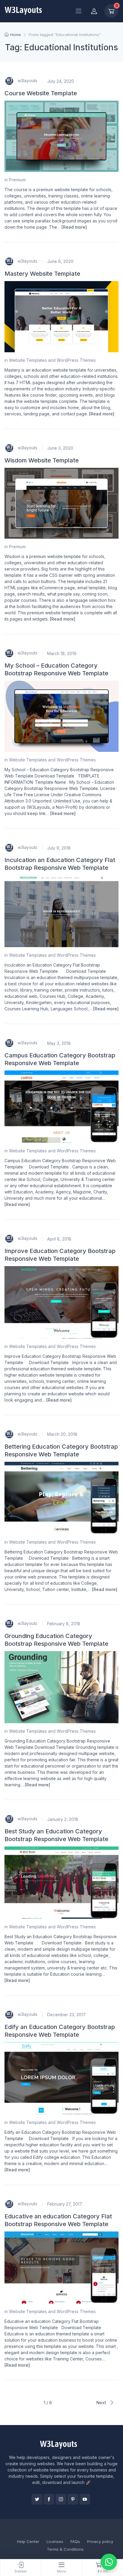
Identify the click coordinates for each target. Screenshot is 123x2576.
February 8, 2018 (64, 1624)
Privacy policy (100, 2541)
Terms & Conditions (65, 2549)
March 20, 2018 (62, 1434)
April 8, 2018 (59, 1239)
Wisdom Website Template (42, 460)
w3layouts (27, 81)
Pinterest (73, 2499)
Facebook (49, 2499)
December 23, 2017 (66, 2015)
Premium (17, 180)
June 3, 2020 (60, 448)
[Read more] (74, 227)
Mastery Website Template (42, 274)
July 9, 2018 (59, 848)
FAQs (75, 2541)
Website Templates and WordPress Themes (52, 360)
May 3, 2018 (59, 1043)
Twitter (37, 2499)
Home (16, 35)
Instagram (61, 2499)
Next (102, 2403)
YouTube (85, 2499)
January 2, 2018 (63, 1819)
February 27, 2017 (65, 2204)
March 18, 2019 (62, 653)
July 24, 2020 (61, 81)
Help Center (28, 2541)
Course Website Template (41, 93)
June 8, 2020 (60, 261)
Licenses (55, 2541)
